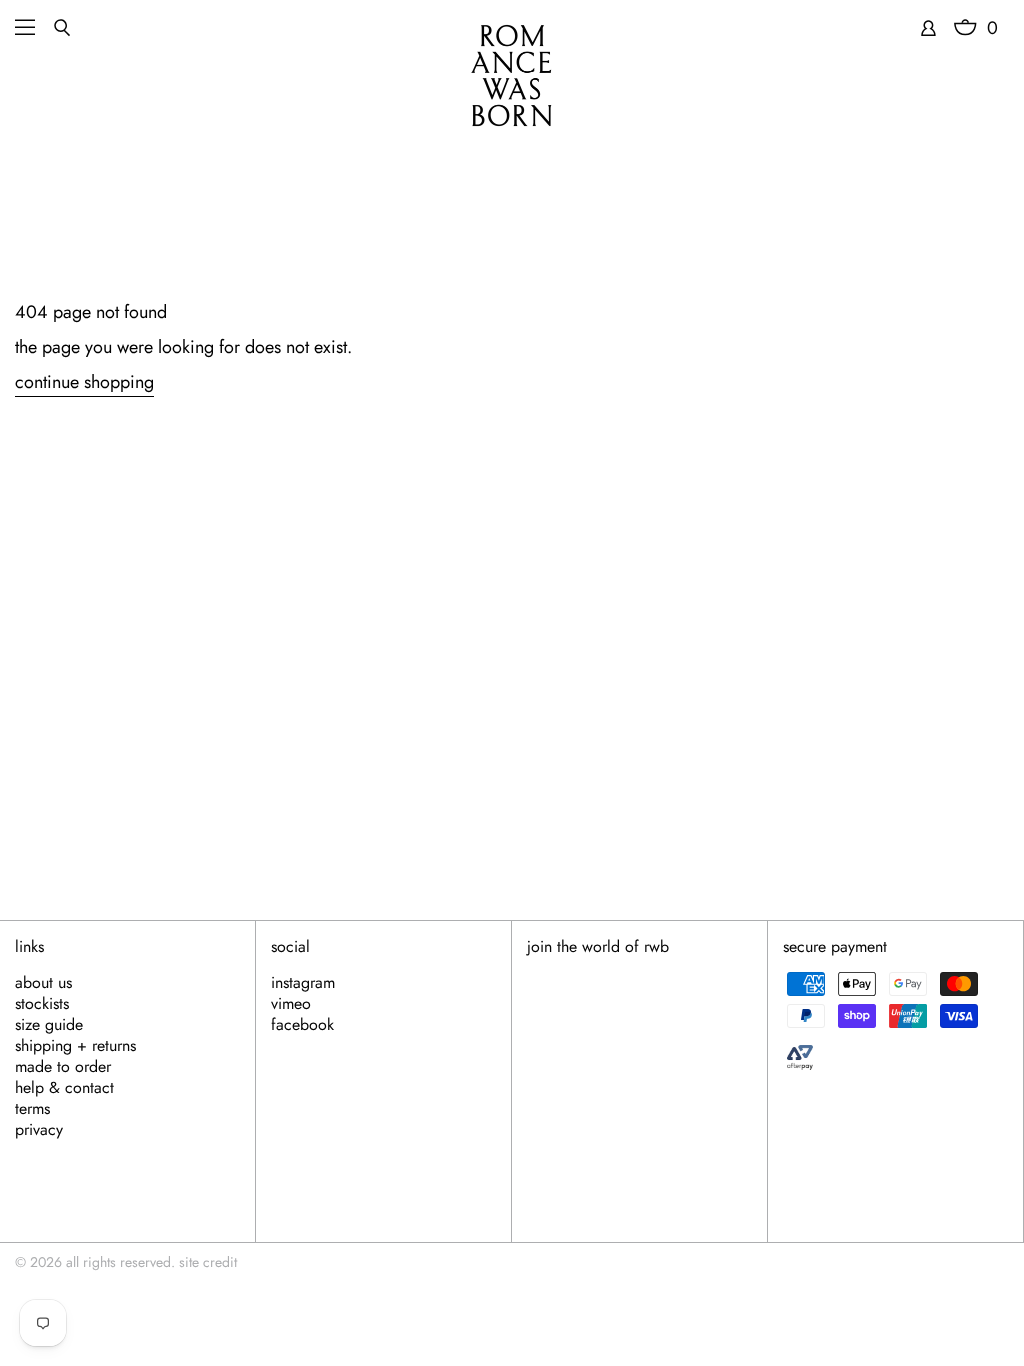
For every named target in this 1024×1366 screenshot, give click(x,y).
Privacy (39, 1130)
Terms (32, 1109)
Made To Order (63, 1067)
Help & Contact (64, 1088)
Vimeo (291, 1004)
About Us (43, 983)
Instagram (303, 983)
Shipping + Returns (75, 1046)
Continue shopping (84, 382)
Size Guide (49, 1025)
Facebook (302, 1025)
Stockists (42, 1004)
